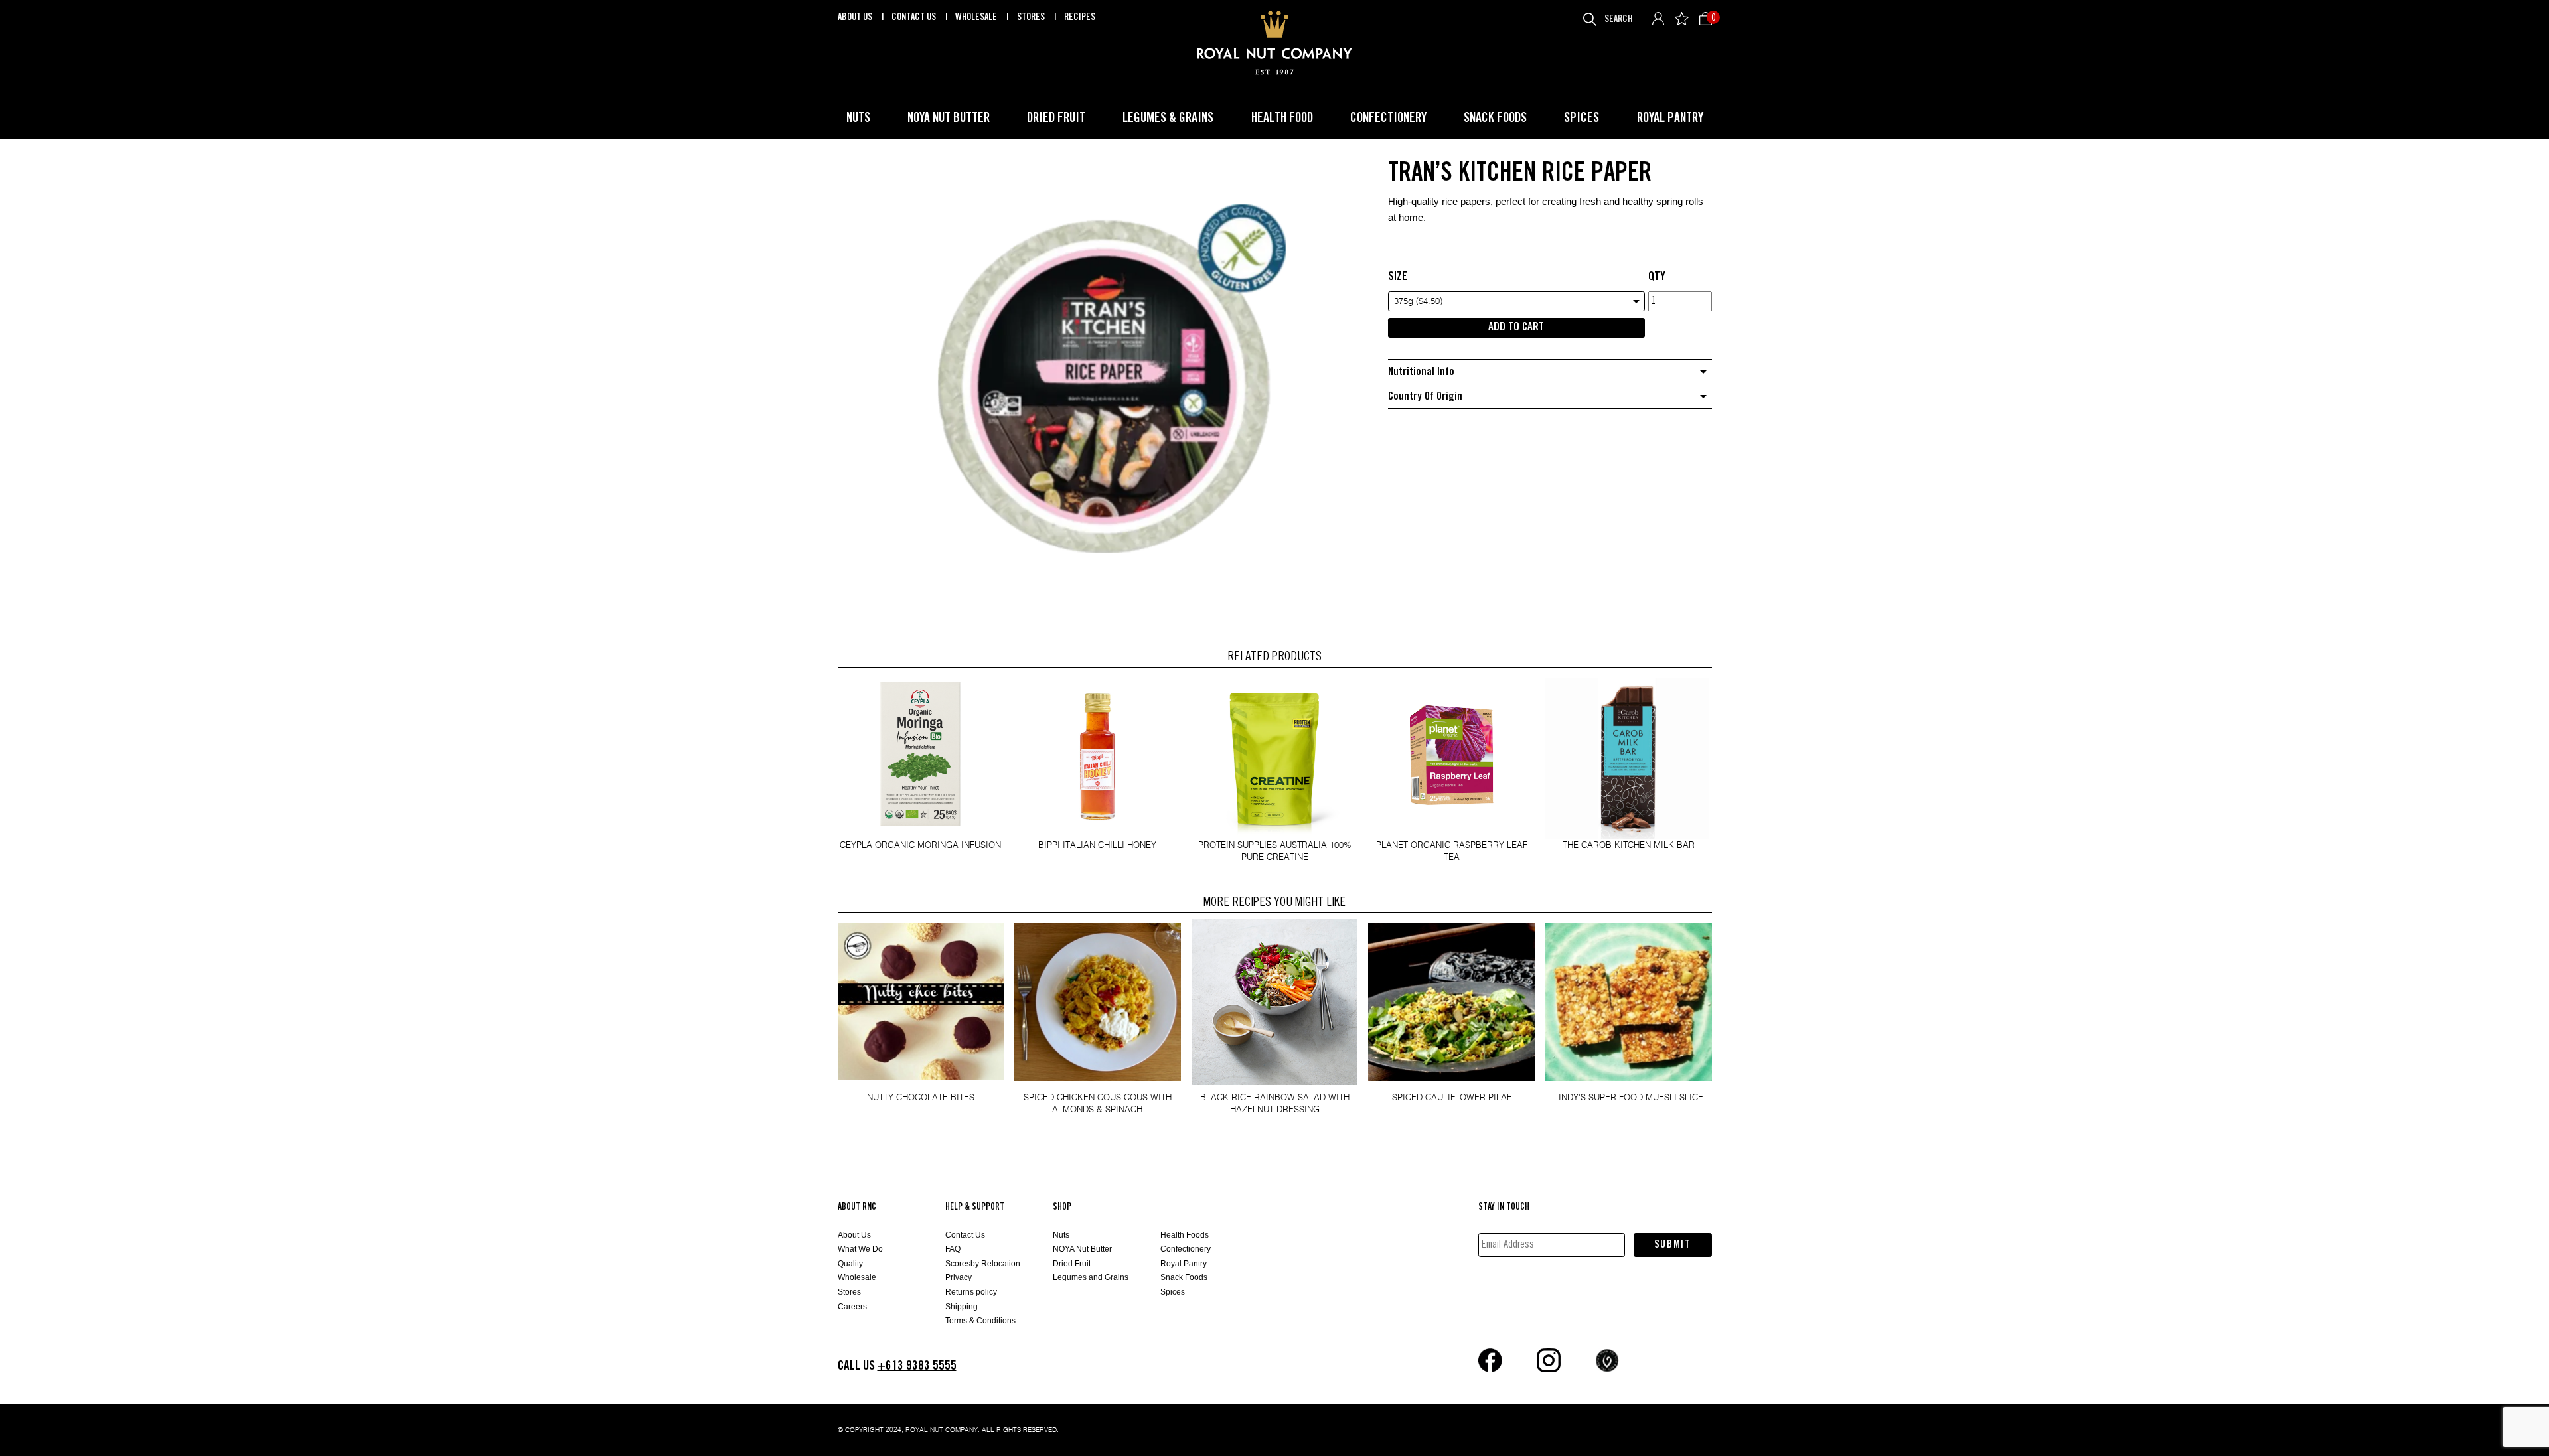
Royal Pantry (1184, 1264)
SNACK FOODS (1495, 118)
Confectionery (1186, 1249)
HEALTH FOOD (1282, 118)
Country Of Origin (1425, 397)
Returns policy (971, 1292)
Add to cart (1516, 327)
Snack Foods (1184, 1277)
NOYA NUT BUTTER (949, 118)
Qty (1657, 277)
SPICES (1582, 118)
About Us (856, 17)
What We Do (860, 1249)
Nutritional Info (1421, 372)
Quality (850, 1264)
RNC (1274, 43)
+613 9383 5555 (917, 1366)
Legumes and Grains (1091, 1277)
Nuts (1061, 1235)
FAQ (953, 1249)
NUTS (858, 118)
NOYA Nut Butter (1082, 1249)
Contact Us (915, 17)
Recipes (1080, 17)
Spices (1173, 1292)
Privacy (959, 1277)
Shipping (962, 1307)
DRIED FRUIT (1056, 118)
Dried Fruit (1072, 1264)
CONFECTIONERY (1388, 118)
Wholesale (977, 17)
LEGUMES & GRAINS (1168, 118)
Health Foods (1185, 1235)
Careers (852, 1307)
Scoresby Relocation (983, 1264)
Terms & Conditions (980, 1321)
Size (1398, 277)
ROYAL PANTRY (1670, 118)
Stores (1032, 17)
